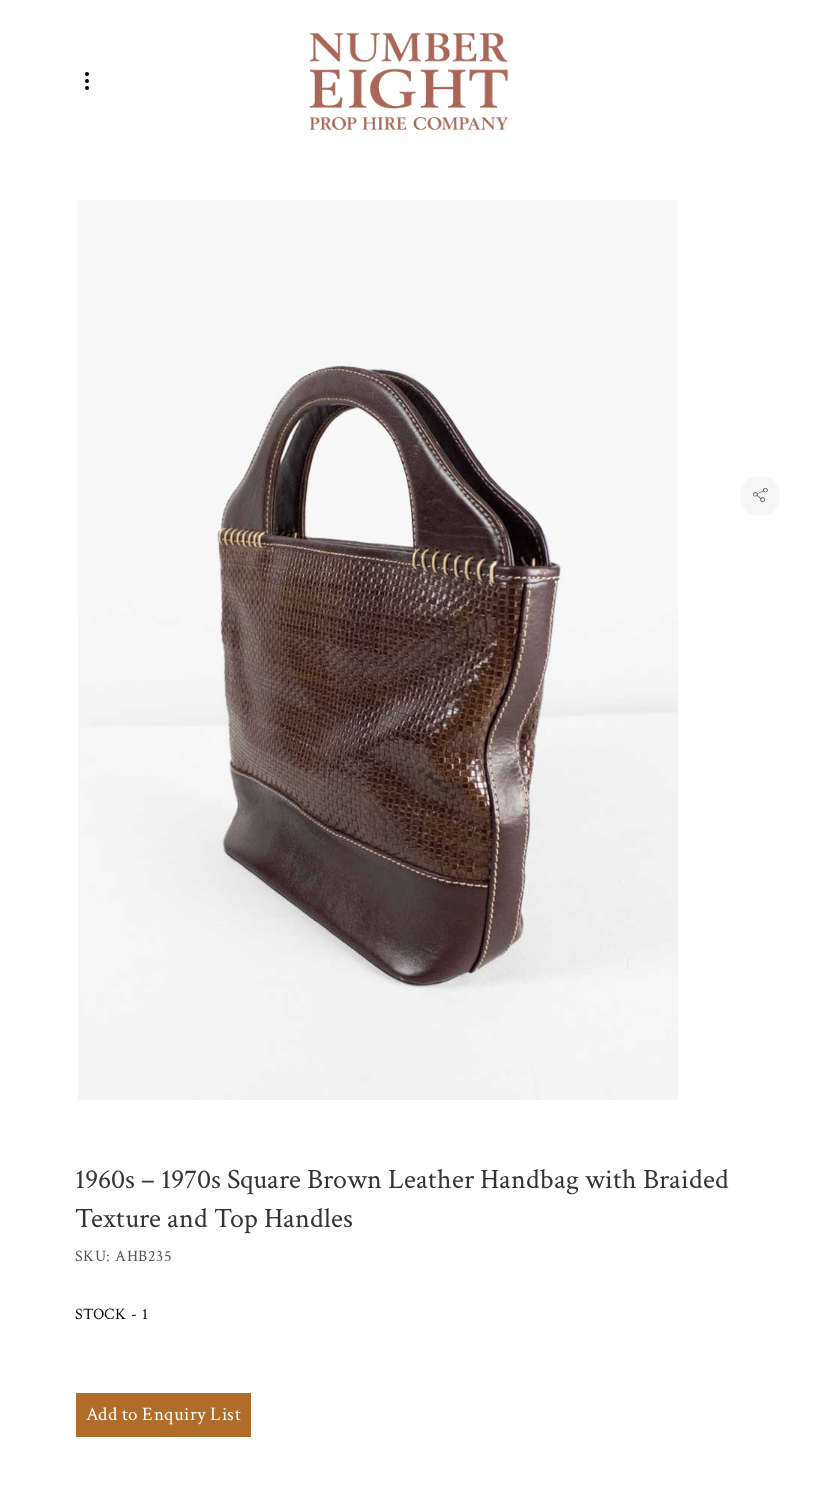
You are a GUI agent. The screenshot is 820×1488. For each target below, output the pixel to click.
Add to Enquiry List (163, 1414)
